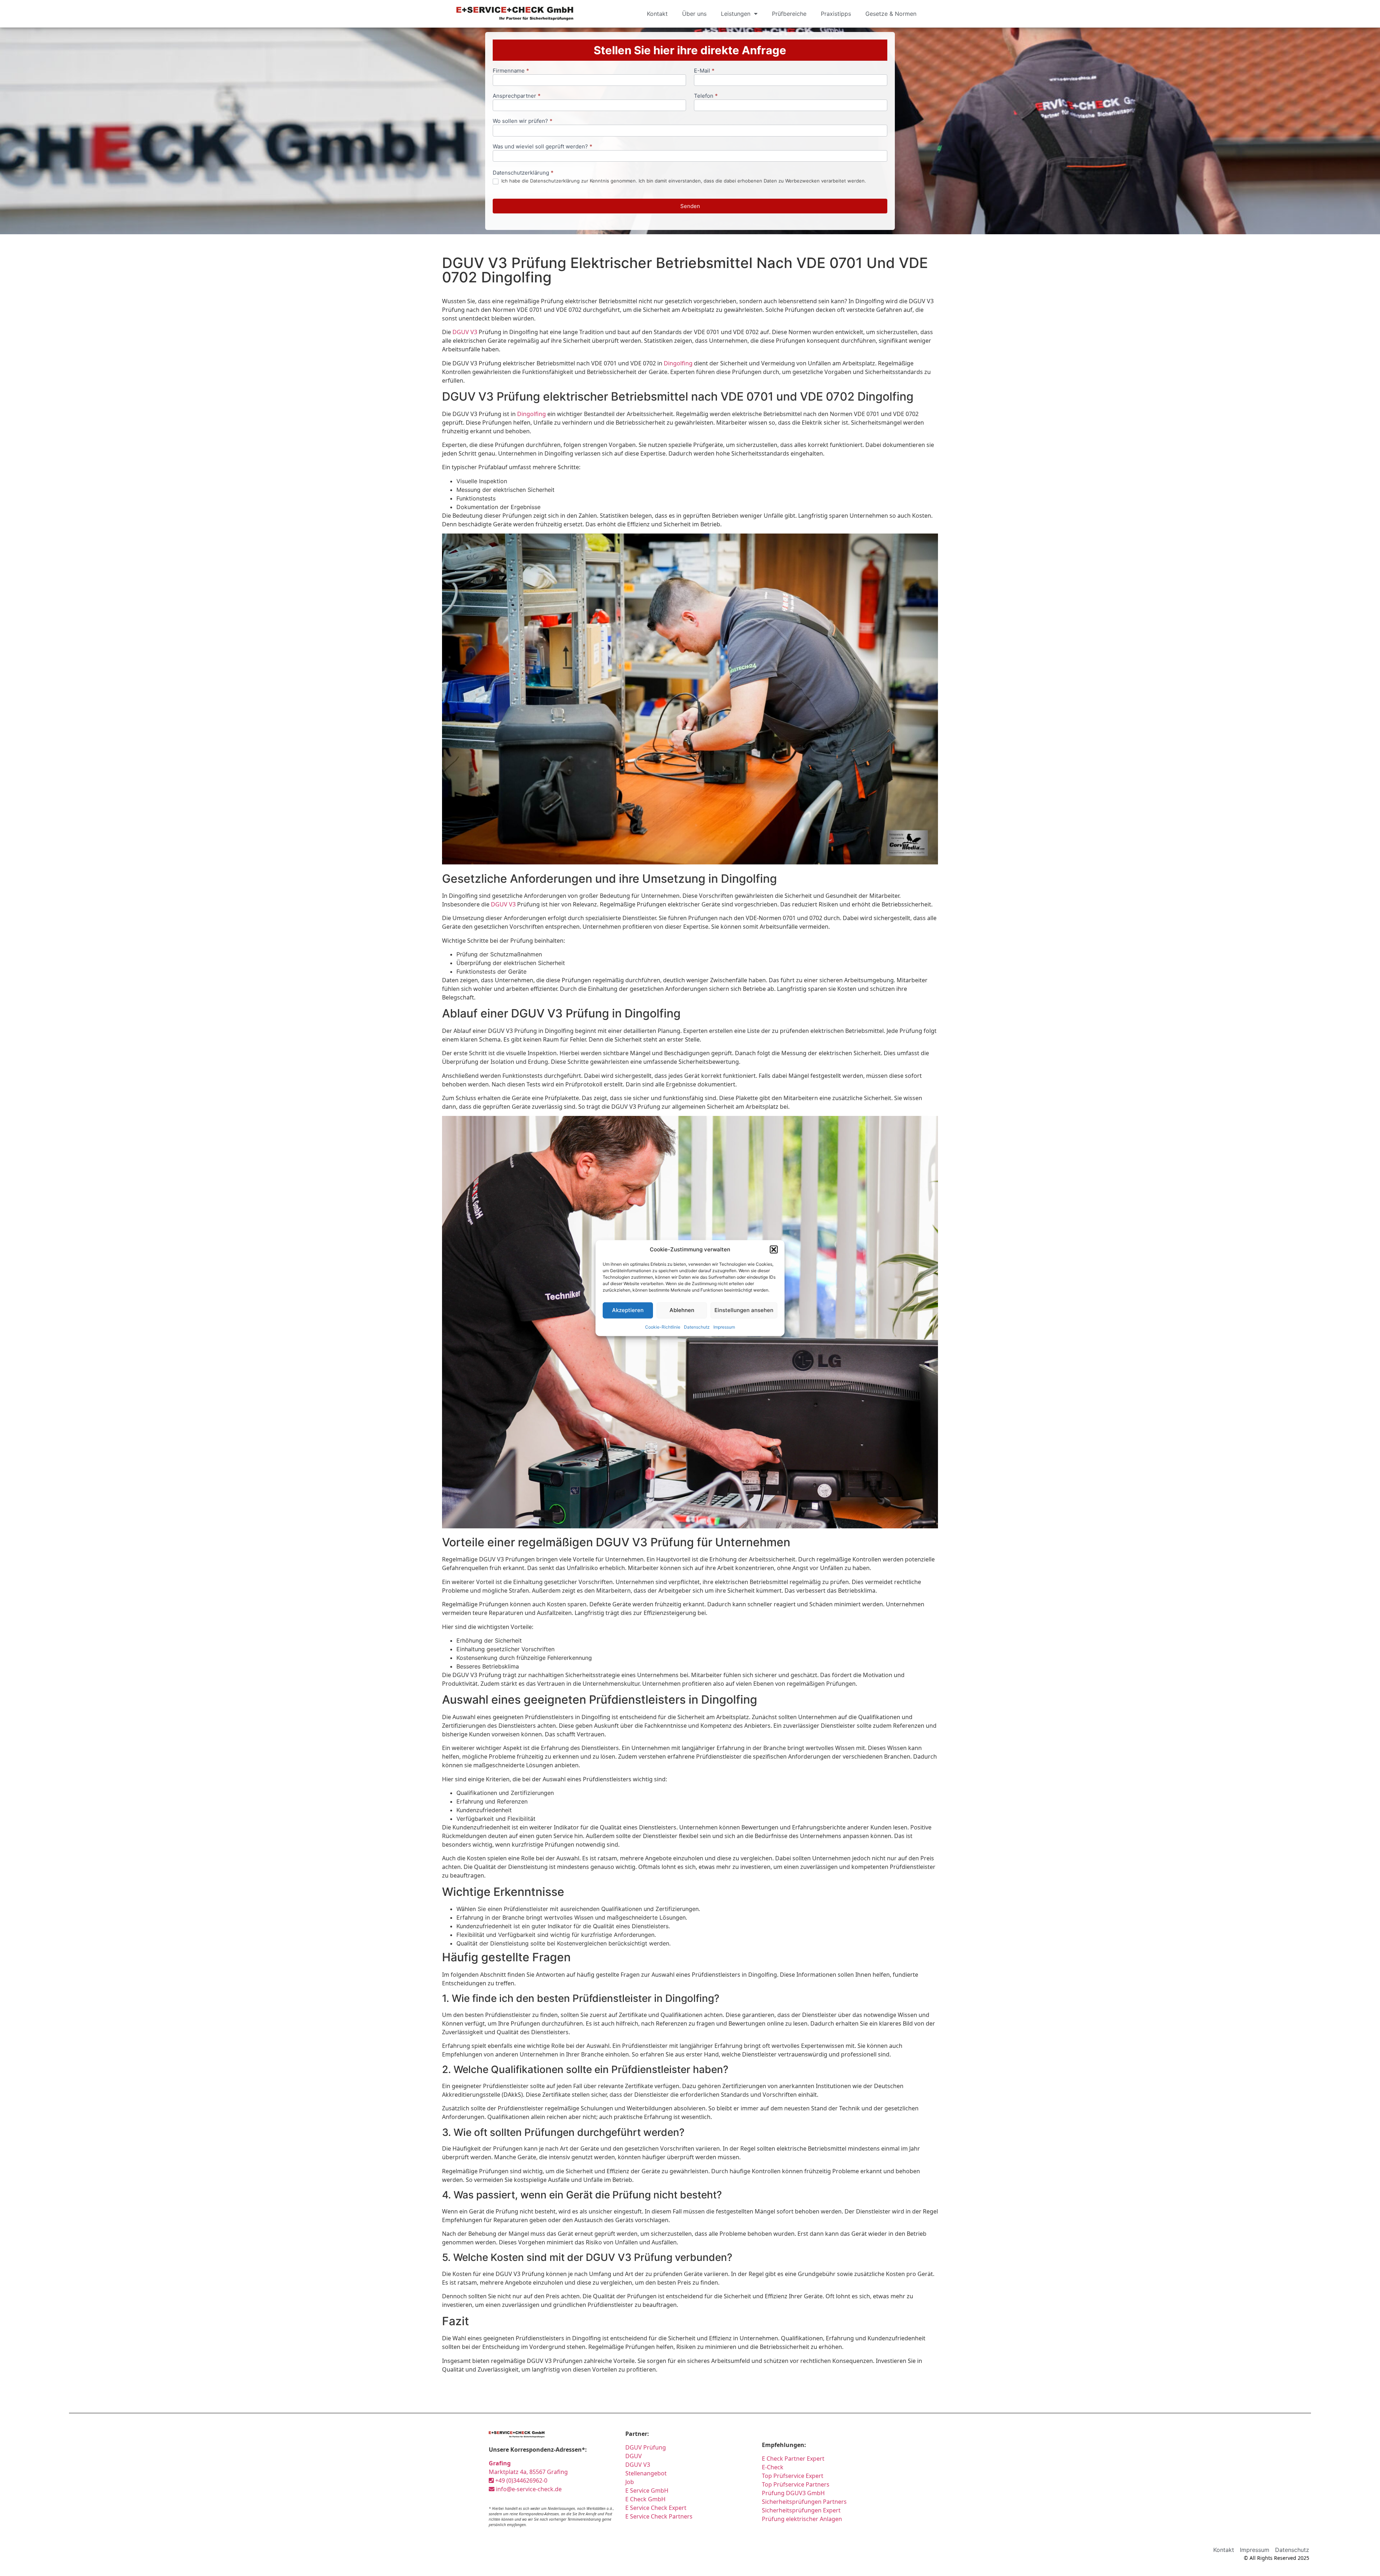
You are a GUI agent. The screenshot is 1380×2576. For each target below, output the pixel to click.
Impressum (724, 1327)
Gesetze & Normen (891, 14)
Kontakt (657, 14)
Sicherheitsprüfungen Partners (804, 2502)
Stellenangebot (646, 2473)
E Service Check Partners (659, 2516)
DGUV (634, 2456)
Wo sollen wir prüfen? (523, 121)
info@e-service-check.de (528, 2489)
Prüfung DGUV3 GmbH (793, 2493)
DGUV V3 (465, 332)
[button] (774, 1250)
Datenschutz (697, 1327)
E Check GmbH (645, 2499)
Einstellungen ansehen (744, 1310)
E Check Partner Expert (793, 2459)
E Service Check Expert (657, 2508)
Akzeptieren (628, 1310)
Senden (690, 206)
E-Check (773, 2467)
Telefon (706, 96)
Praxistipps (836, 14)
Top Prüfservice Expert (793, 2476)
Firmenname (511, 71)
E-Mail (704, 71)
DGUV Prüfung (646, 2447)
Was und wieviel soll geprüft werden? (542, 147)
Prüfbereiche (789, 14)
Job (630, 2482)
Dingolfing (678, 363)
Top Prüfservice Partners (796, 2484)
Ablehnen (682, 1310)
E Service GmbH (647, 2490)
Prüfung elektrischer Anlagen (802, 2519)
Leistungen (736, 14)
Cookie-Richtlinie (663, 1327)
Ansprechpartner (517, 96)
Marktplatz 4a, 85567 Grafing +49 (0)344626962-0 (528, 2472)
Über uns (694, 14)
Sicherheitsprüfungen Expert (801, 2510)
